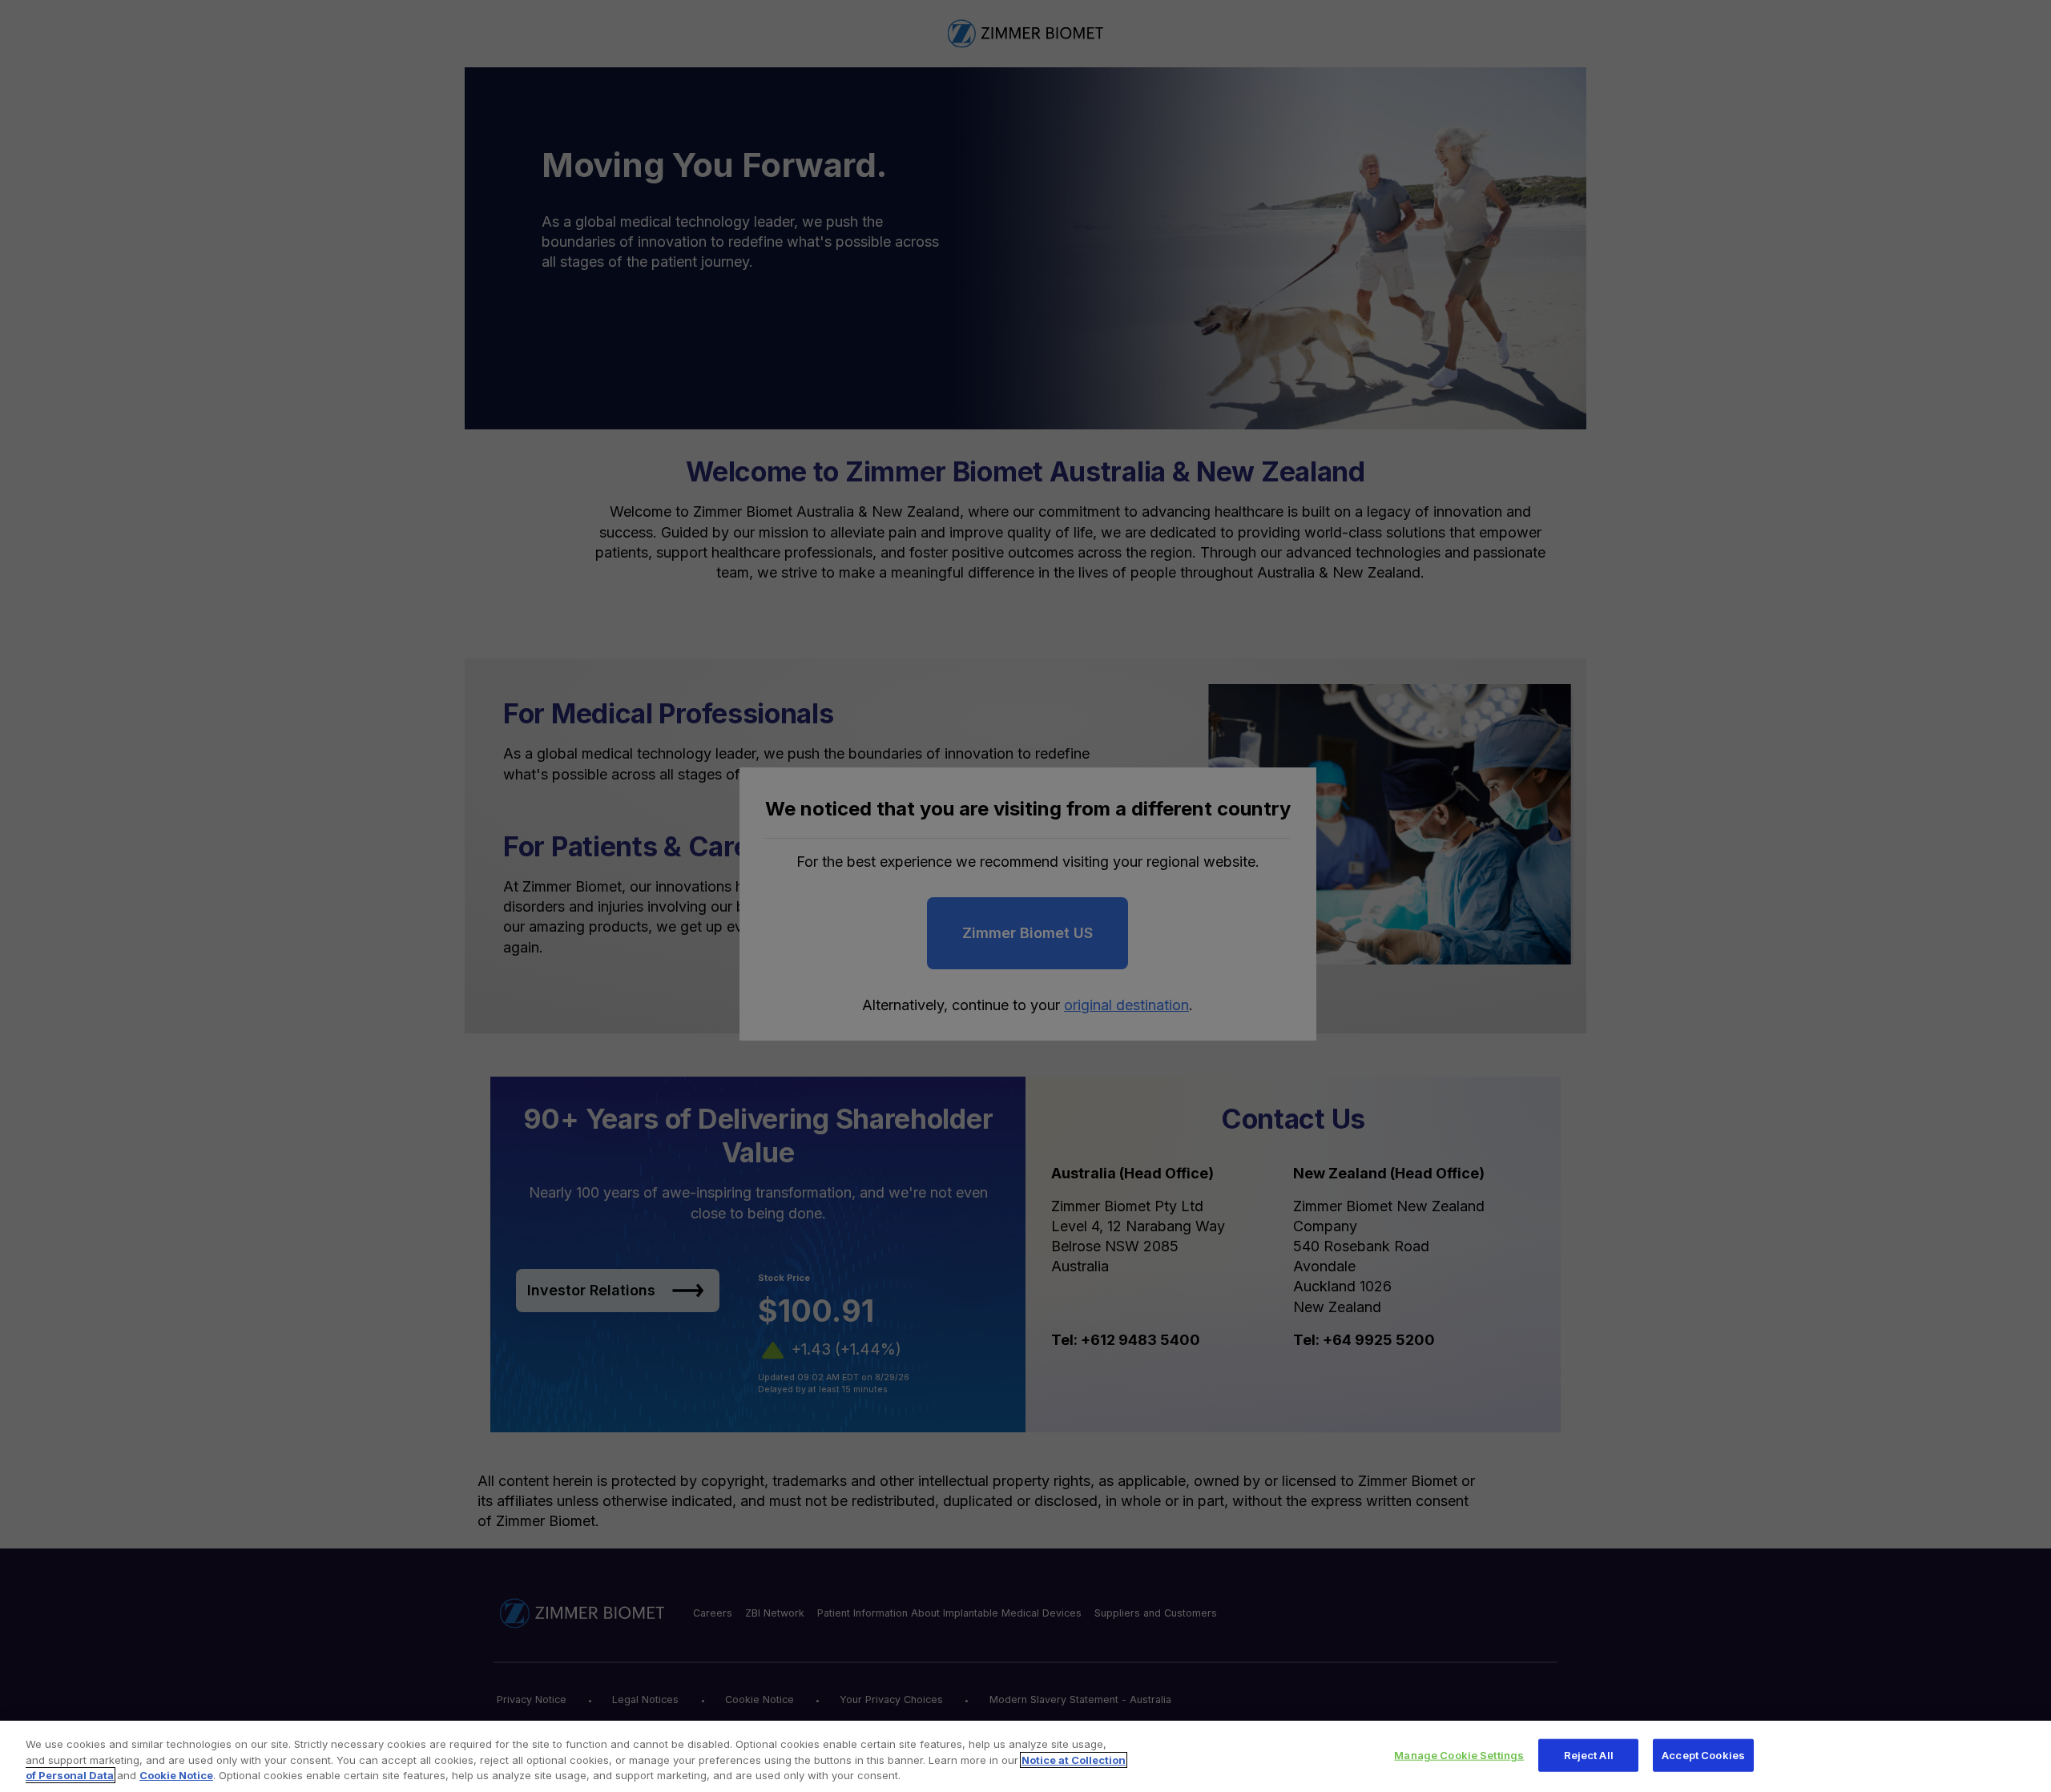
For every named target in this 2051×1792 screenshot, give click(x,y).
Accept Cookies (1703, 1754)
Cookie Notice (176, 1775)
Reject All (1589, 1754)
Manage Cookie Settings (1459, 1754)
